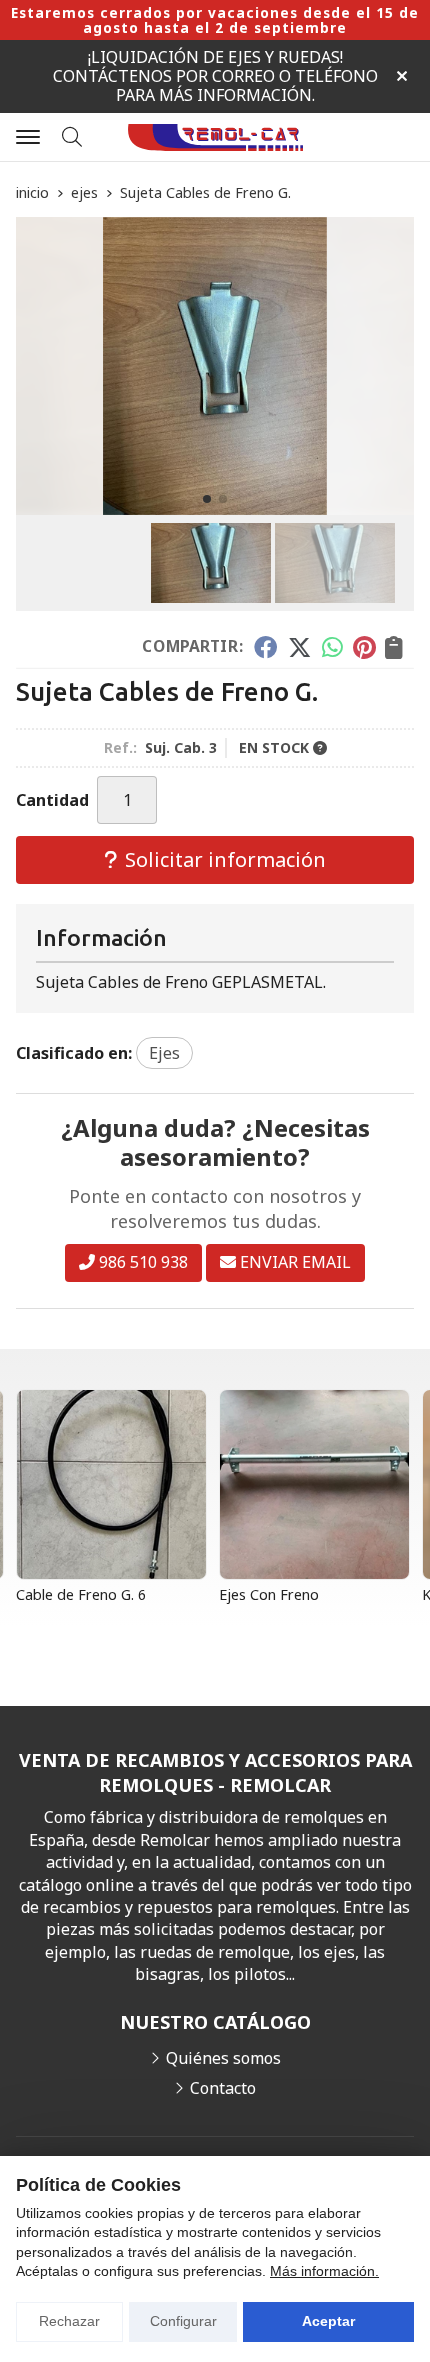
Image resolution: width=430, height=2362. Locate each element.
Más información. (324, 2271)
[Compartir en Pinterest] (364, 647)
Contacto (223, 2088)
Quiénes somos (223, 2058)
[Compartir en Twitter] (299, 647)
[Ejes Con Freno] (117, 1484)
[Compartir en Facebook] (265, 647)
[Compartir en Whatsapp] (332, 647)
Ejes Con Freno (72, 1594)
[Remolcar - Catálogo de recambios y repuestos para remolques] (215, 137)
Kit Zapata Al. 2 (275, 1594)
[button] (207, 499)
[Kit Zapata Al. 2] (320, 1484)
